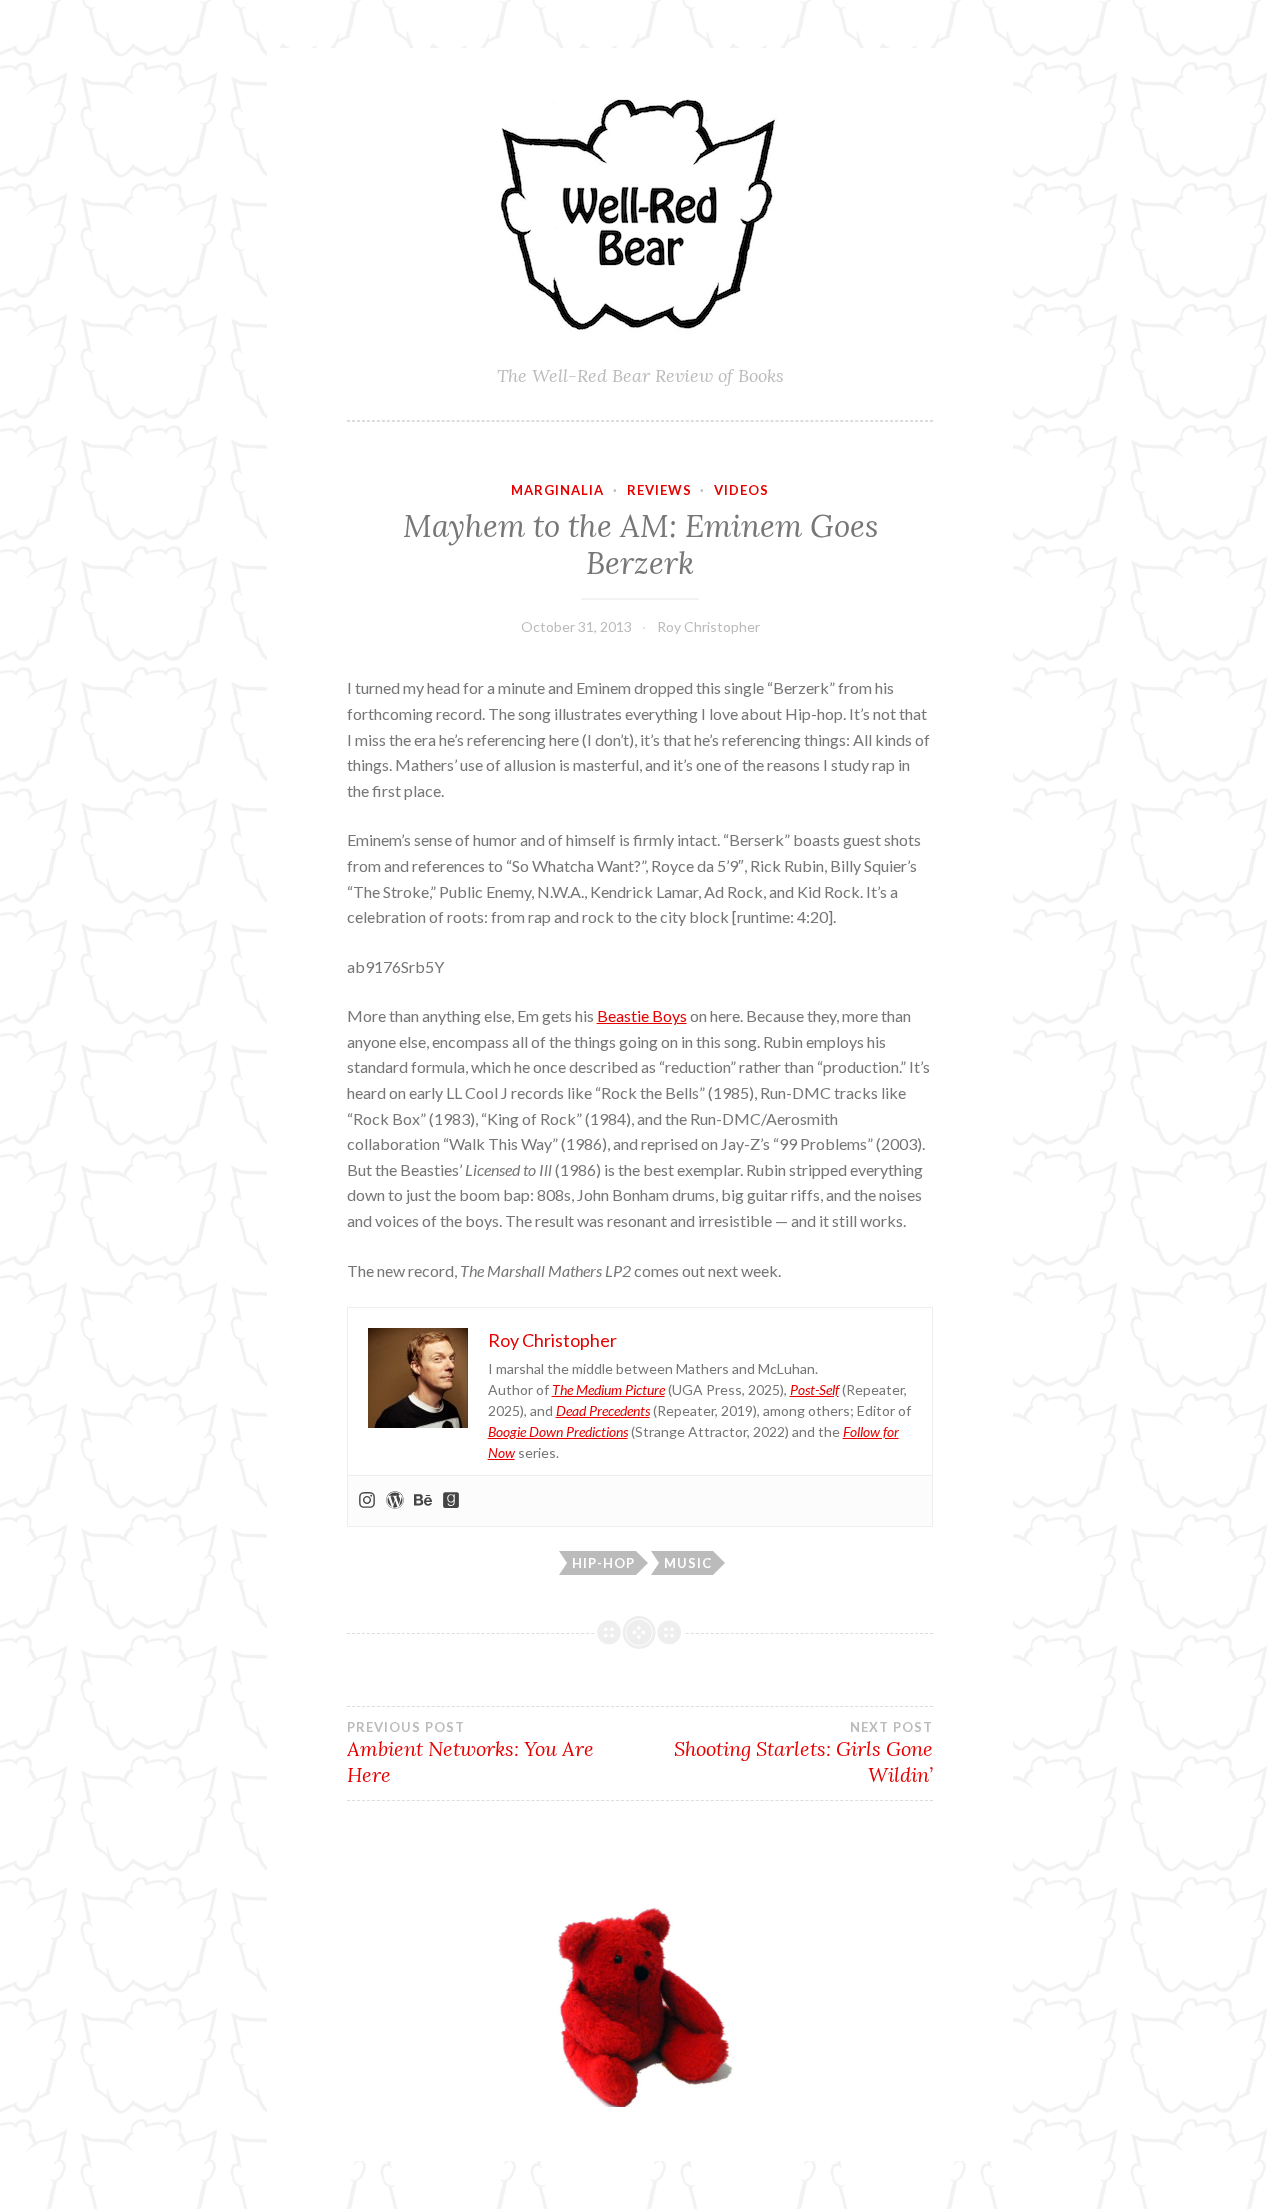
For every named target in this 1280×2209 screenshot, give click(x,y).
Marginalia (557, 490)
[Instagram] (367, 1501)
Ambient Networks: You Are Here (470, 1753)
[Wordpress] (395, 1501)
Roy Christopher (708, 626)
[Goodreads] (451, 1501)
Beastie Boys (642, 1015)
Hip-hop (603, 1563)
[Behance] (423, 1501)
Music (688, 1563)
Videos (741, 490)
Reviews (659, 490)
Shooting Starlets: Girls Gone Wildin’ (803, 1753)
